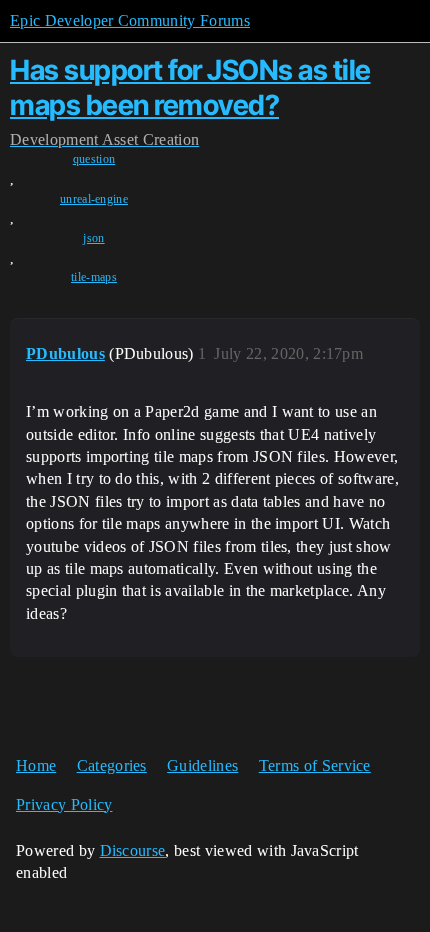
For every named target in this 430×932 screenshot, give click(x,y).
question (94, 159)
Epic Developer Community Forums (130, 20)
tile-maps (94, 277)
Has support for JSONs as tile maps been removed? (190, 87)
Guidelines (202, 765)
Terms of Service (315, 765)
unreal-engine (94, 199)
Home (36, 765)
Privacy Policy (64, 804)
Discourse (133, 850)
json (93, 238)
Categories (112, 765)
